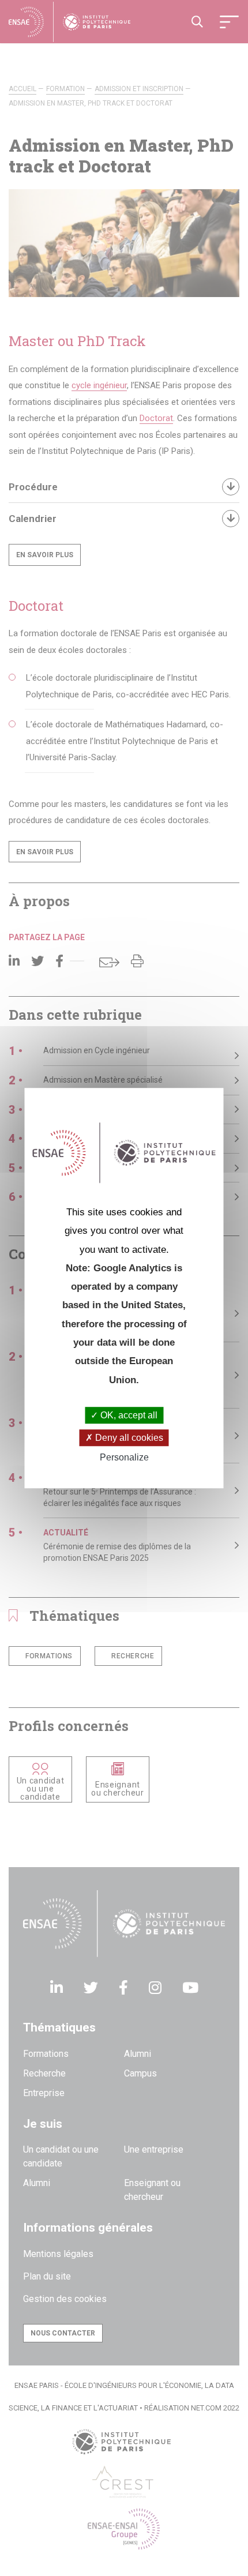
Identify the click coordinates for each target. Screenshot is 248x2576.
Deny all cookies (128, 1438)
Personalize (124, 1458)
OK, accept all (128, 1415)
